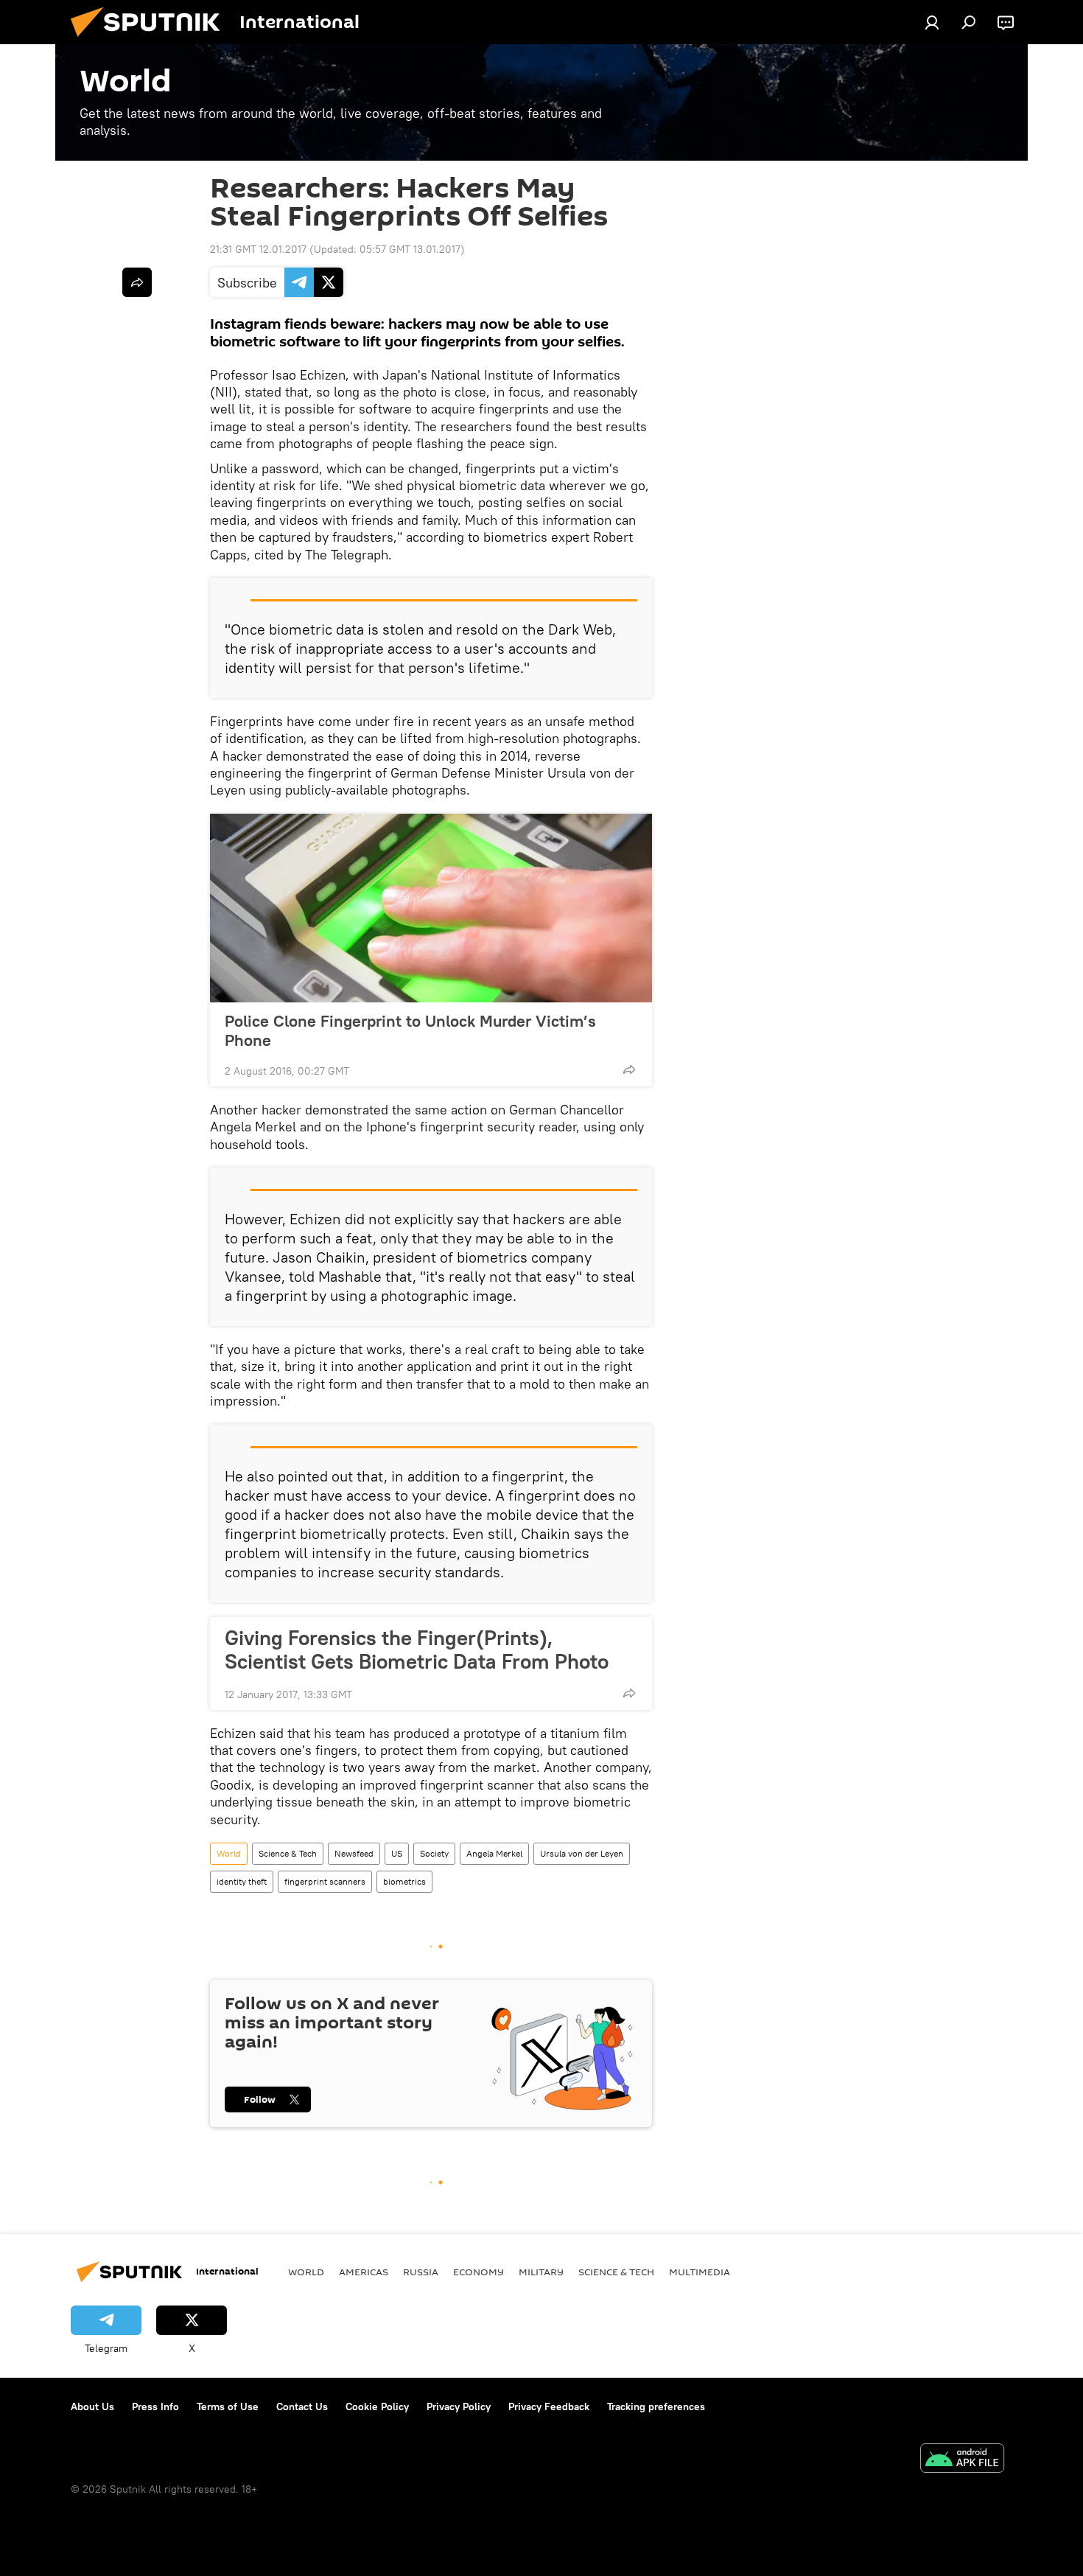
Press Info (155, 2406)
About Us (92, 2406)
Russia (421, 2272)
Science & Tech (288, 1853)
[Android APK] (962, 2460)
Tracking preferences (656, 2406)
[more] (629, 1069)
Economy (479, 2272)
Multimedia (700, 2272)
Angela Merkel (494, 1853)
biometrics (404, 1881)
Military (541, 2272)
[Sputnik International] (151, 41)
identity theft (242, 1881)
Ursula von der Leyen (582, 1853)
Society (434, 1853)
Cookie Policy (377, 2406)
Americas (364, 2272)
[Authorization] (932, 22)
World (229, 1853)
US (397, 1853)
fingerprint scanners (325, 1881)
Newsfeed (354, 1853)
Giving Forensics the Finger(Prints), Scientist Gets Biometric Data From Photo (417, 1650)
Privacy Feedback (549, 2406)
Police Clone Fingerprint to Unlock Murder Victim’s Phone (410, 1030)
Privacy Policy (459, 2406)
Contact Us (302, 2406)
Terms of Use (228, 2406)
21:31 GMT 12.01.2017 (258, 249)
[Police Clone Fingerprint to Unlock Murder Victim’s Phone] (431, 908)
